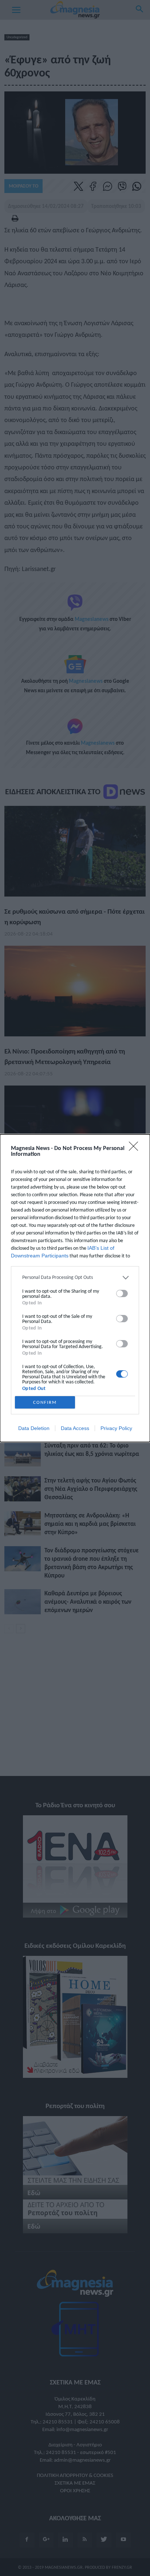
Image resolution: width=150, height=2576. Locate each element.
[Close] (136, 1149)
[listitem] (75, 1278)
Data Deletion (34, 1428)
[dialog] (75, 1288)
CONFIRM (45, 1402)
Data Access (75, 1428)
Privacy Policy (116, 1428)
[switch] (122, 1293)
